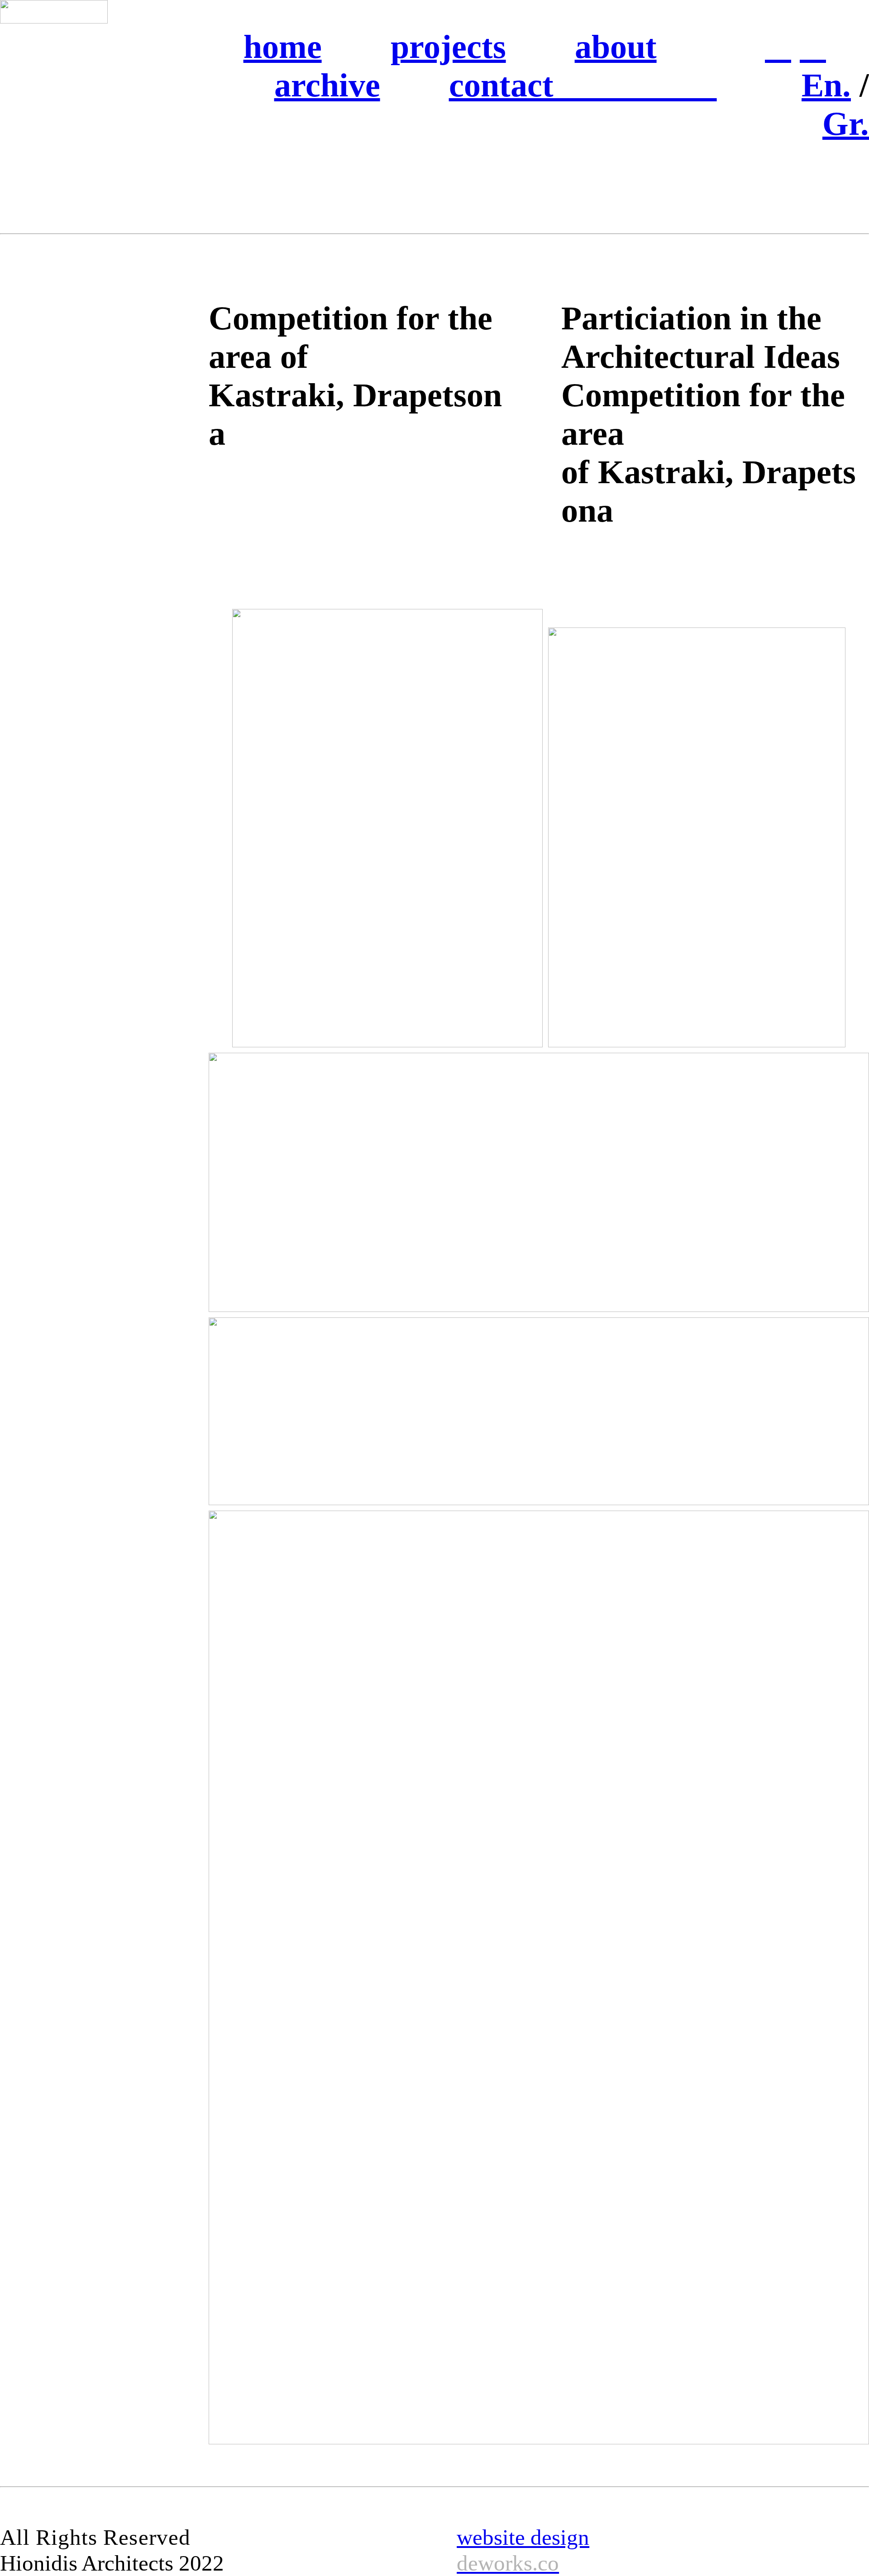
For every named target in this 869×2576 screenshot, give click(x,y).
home (283, 47)
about (616, 47)
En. (826, 85)
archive (327, 85)
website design (523, 2550)
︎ (778, 47)
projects (448, 47)
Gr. (846, 124)
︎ (813, 47)
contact (583, 85)
